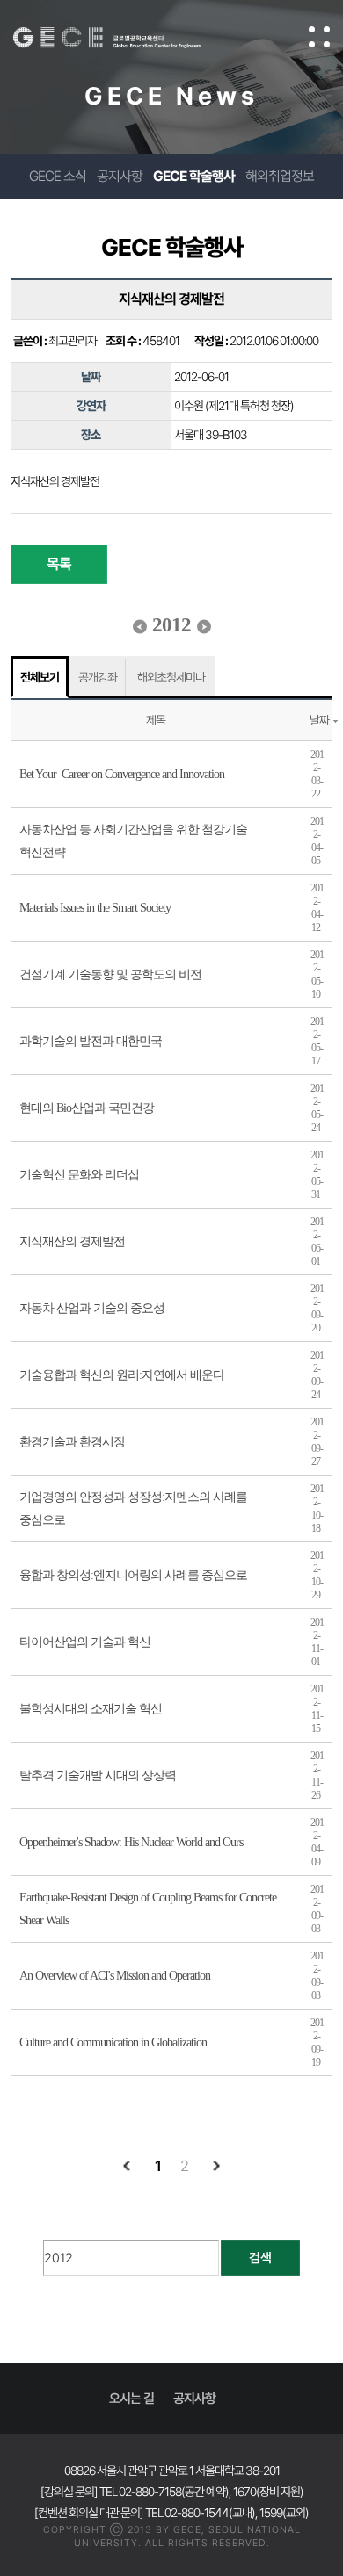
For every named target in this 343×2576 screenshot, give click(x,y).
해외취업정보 (280, 176)
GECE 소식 (58, 176)
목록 (59, 564)
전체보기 (40, 677)
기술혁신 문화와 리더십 (79, 1175)
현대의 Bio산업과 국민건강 (87, 1108)
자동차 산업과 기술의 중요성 (92, 1308)
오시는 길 (131, 2399)
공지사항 (120, 176)
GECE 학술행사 (194, 176)
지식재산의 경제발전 (72, 1241)
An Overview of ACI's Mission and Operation (115, 1976)
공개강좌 (98, 677)
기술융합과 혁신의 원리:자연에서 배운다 (122, 1375)
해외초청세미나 (171, 677)
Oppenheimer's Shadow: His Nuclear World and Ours (131, 1842)
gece (124, 38)
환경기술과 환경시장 (72, 1442)
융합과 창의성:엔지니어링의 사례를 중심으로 (133, 1575)
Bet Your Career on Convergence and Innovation (122, 774)
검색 (260, 2258)
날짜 (319, 720)
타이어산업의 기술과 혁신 (85, 1642)
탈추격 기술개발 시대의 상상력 (98, 1775)
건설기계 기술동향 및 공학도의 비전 (110, 974)
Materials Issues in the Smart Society (95, 908)
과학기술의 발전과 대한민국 (91, 1041)
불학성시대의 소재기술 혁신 (91, 1709)
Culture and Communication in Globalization (113, 2042)
